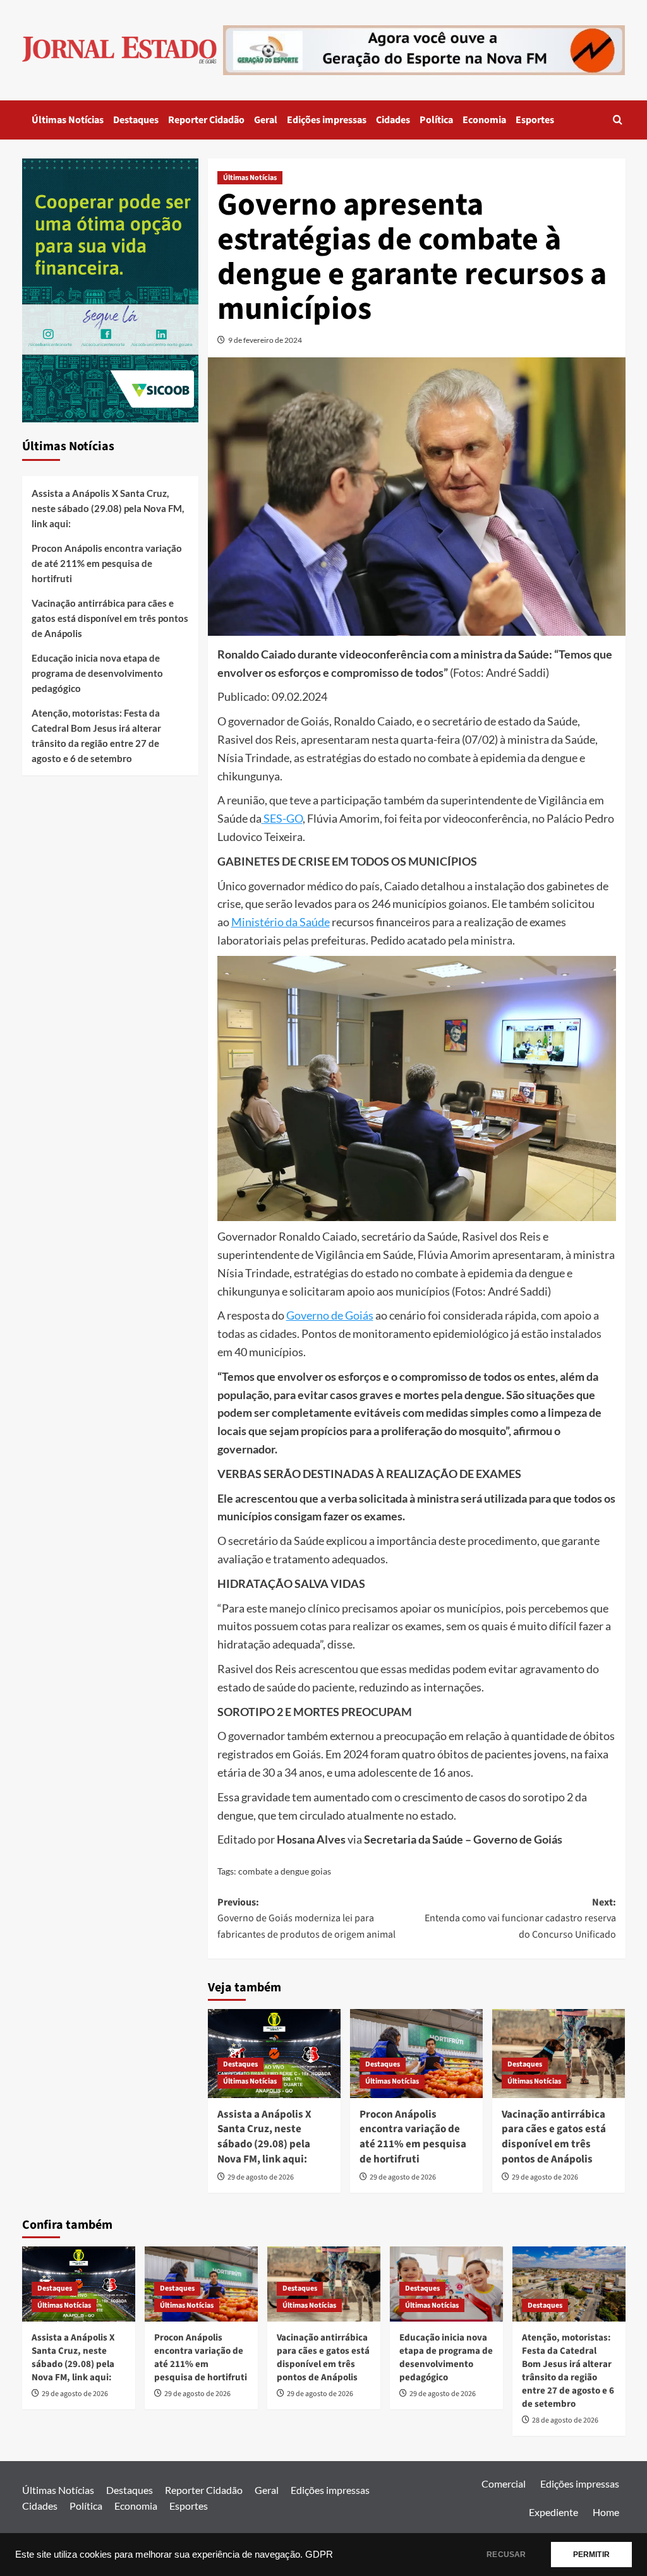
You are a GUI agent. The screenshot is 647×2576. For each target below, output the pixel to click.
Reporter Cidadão (206, 120)
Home (606, 2512)
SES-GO (282, 818)
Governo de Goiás (330, 1315)
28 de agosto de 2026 (565, 2420)
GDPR (319, 2555)
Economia (484, 120)
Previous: (306, 1918)
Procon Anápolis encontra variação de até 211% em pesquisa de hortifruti (413, 2137)
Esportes (535, 120)
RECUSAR (506, 2555)
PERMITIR (591, 2555)
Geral (266, 120)
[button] (618, 120)
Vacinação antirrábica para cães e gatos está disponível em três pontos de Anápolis (554, 2137)
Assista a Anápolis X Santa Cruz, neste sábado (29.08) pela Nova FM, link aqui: (264, 2137)
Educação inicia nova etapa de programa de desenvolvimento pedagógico (97, 673)
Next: (520, 1918)
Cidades (393, 120)
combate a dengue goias (285, 1871)
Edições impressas (327, 120)
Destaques (136, 120)
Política (436, 120)
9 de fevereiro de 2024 (265, 340)
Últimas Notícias (68, 120)
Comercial (504, 2484)
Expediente (553, 2512)
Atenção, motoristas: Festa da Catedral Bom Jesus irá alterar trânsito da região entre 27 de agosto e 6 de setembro (96, 736)
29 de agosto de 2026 (261, 2177)
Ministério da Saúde (281, 922)
